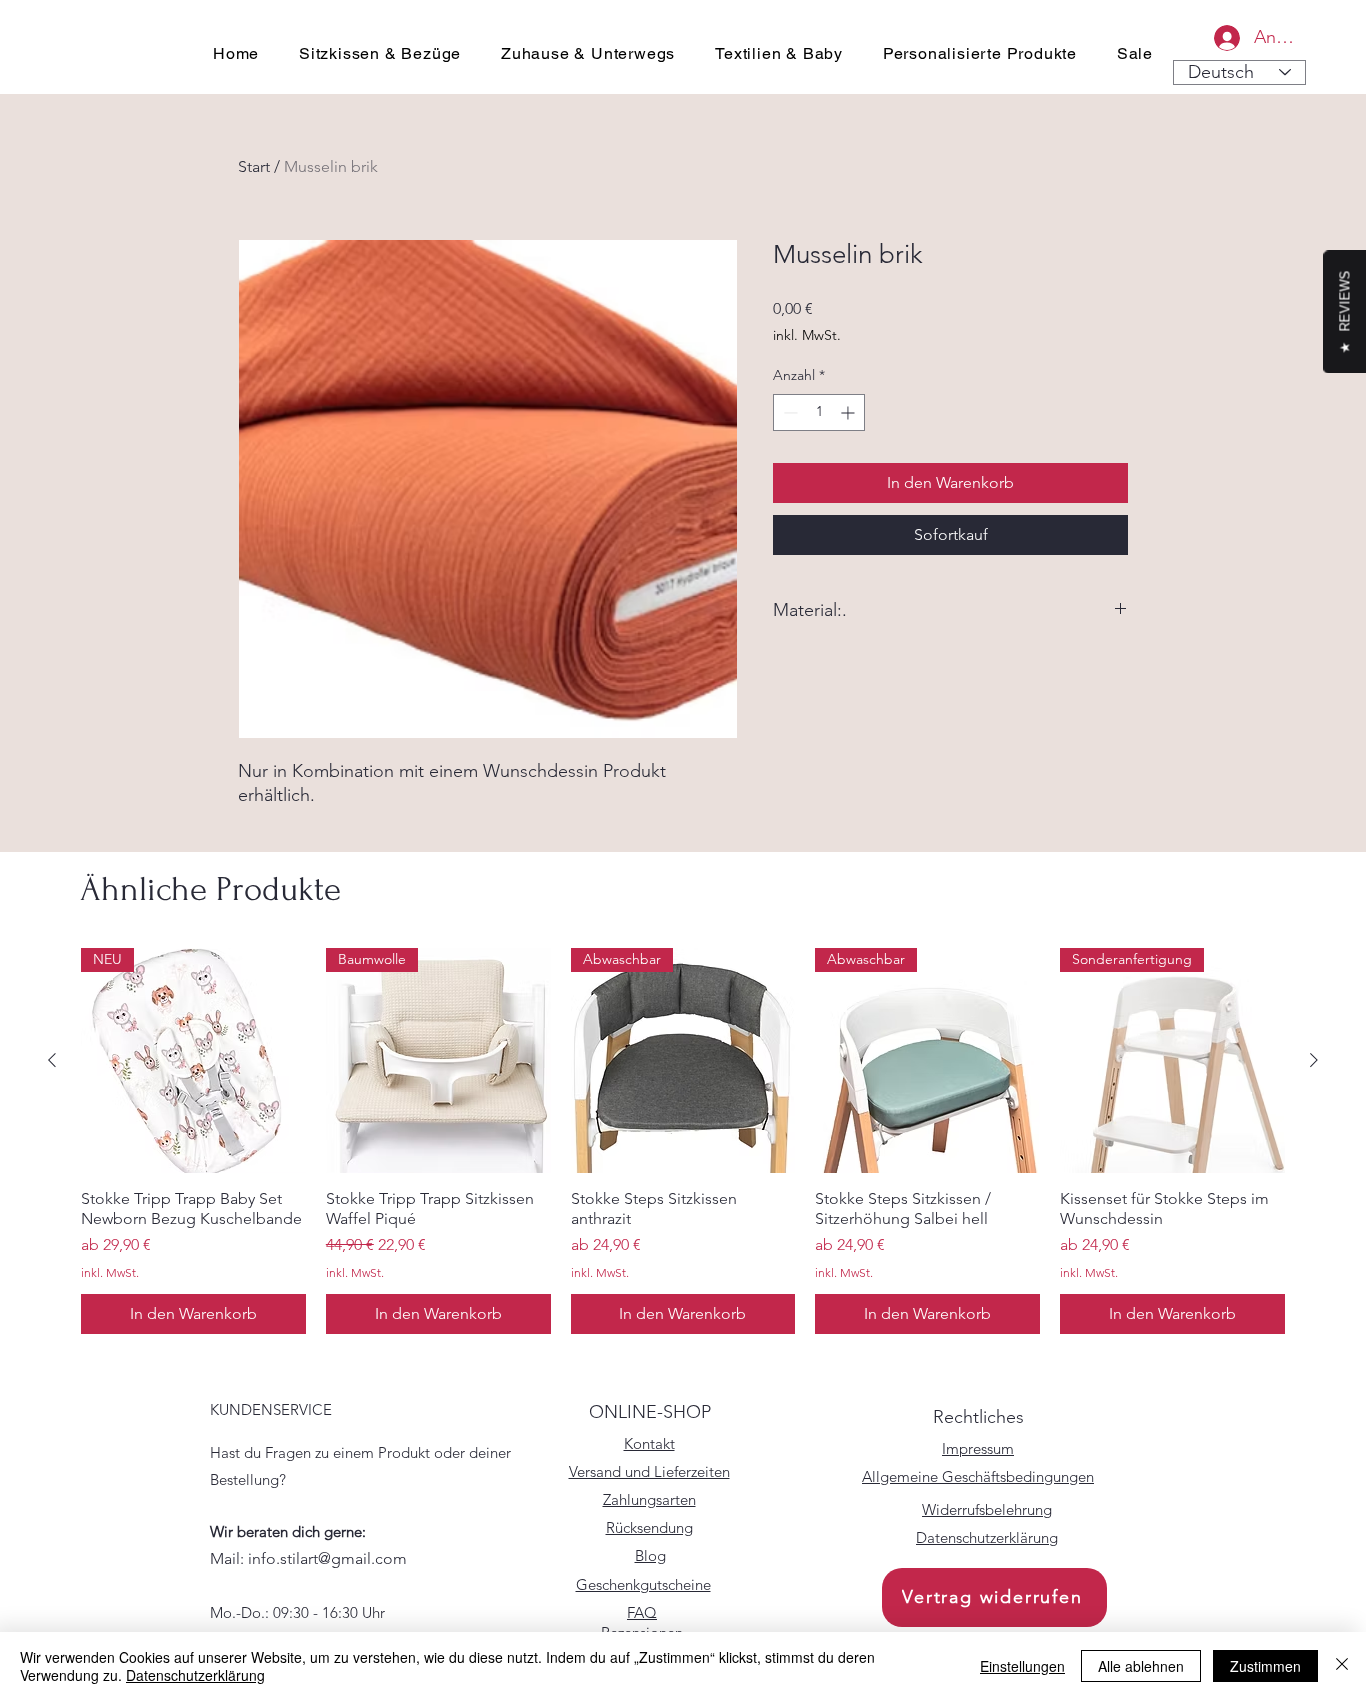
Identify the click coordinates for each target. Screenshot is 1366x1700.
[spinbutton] (819, 412)
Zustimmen (1265, 1666)
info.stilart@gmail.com (327, 1558)
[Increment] (849, 412)
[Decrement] (788, 412)
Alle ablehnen (1141, 1666)
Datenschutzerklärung (195, 1675)
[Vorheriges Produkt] (52, 1060)
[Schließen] (1342, 1666)
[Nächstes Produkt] (1314, 1060)
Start (254, 166)
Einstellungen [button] (1022, 1666)
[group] (683, 1141)
